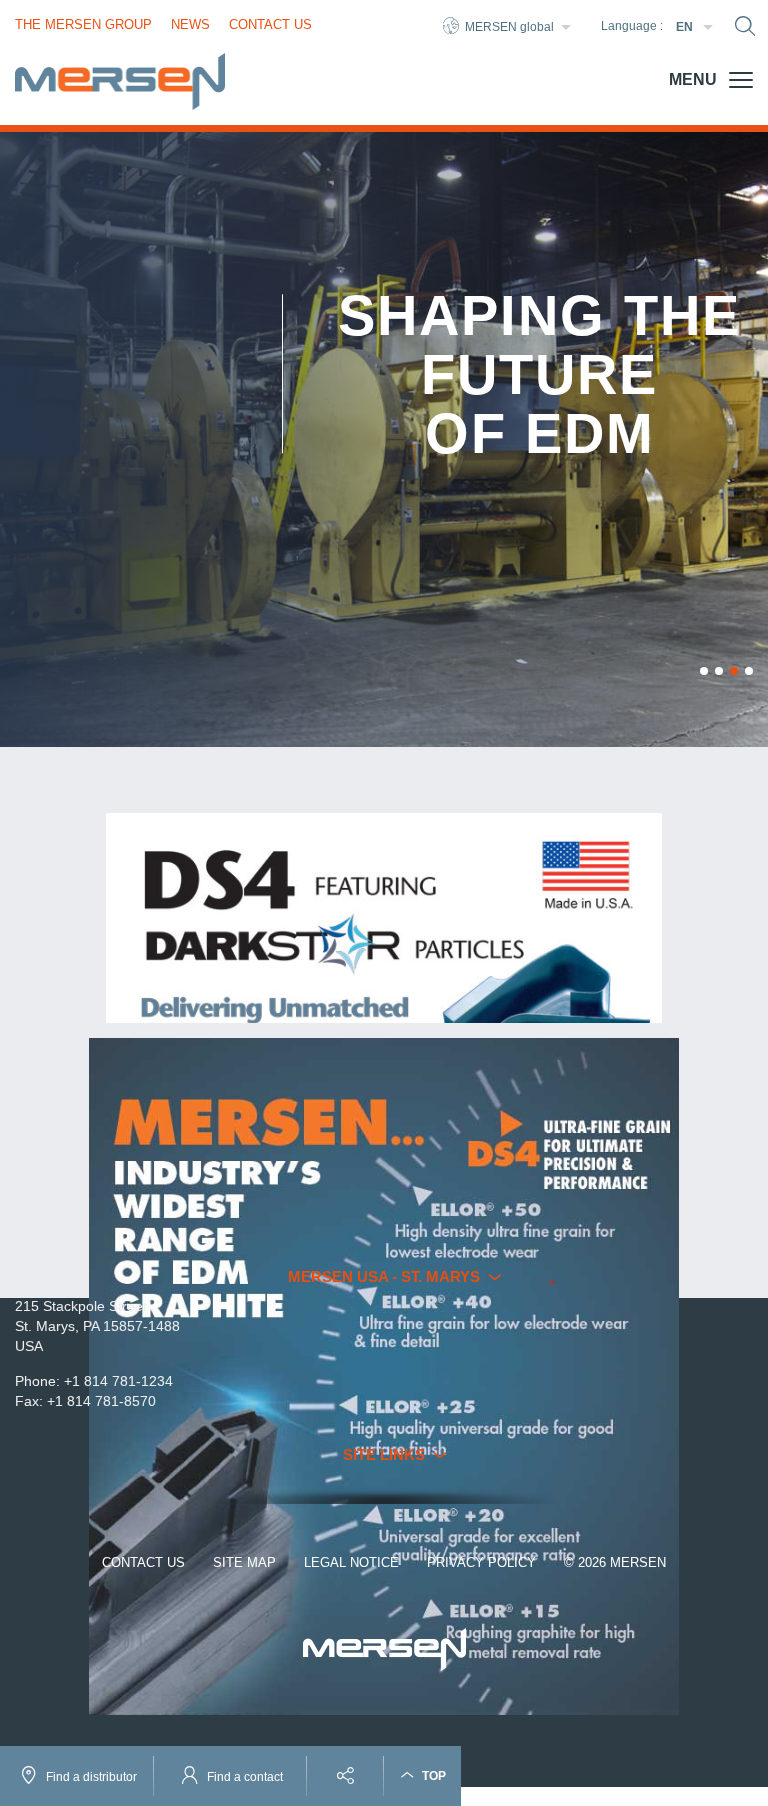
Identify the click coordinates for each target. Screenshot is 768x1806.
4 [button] (749, 671)
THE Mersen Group (83, 24)
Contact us (143, 1562)
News (190, 24)
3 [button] (734, 671)
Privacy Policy (481, 1562)
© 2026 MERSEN (615, 1562)
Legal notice (351, 1562)
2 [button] (719, 671)
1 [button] (704, 671)
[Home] (120, 81)
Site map (244, 1562)
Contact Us (270, 24)
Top (432, 1776)
